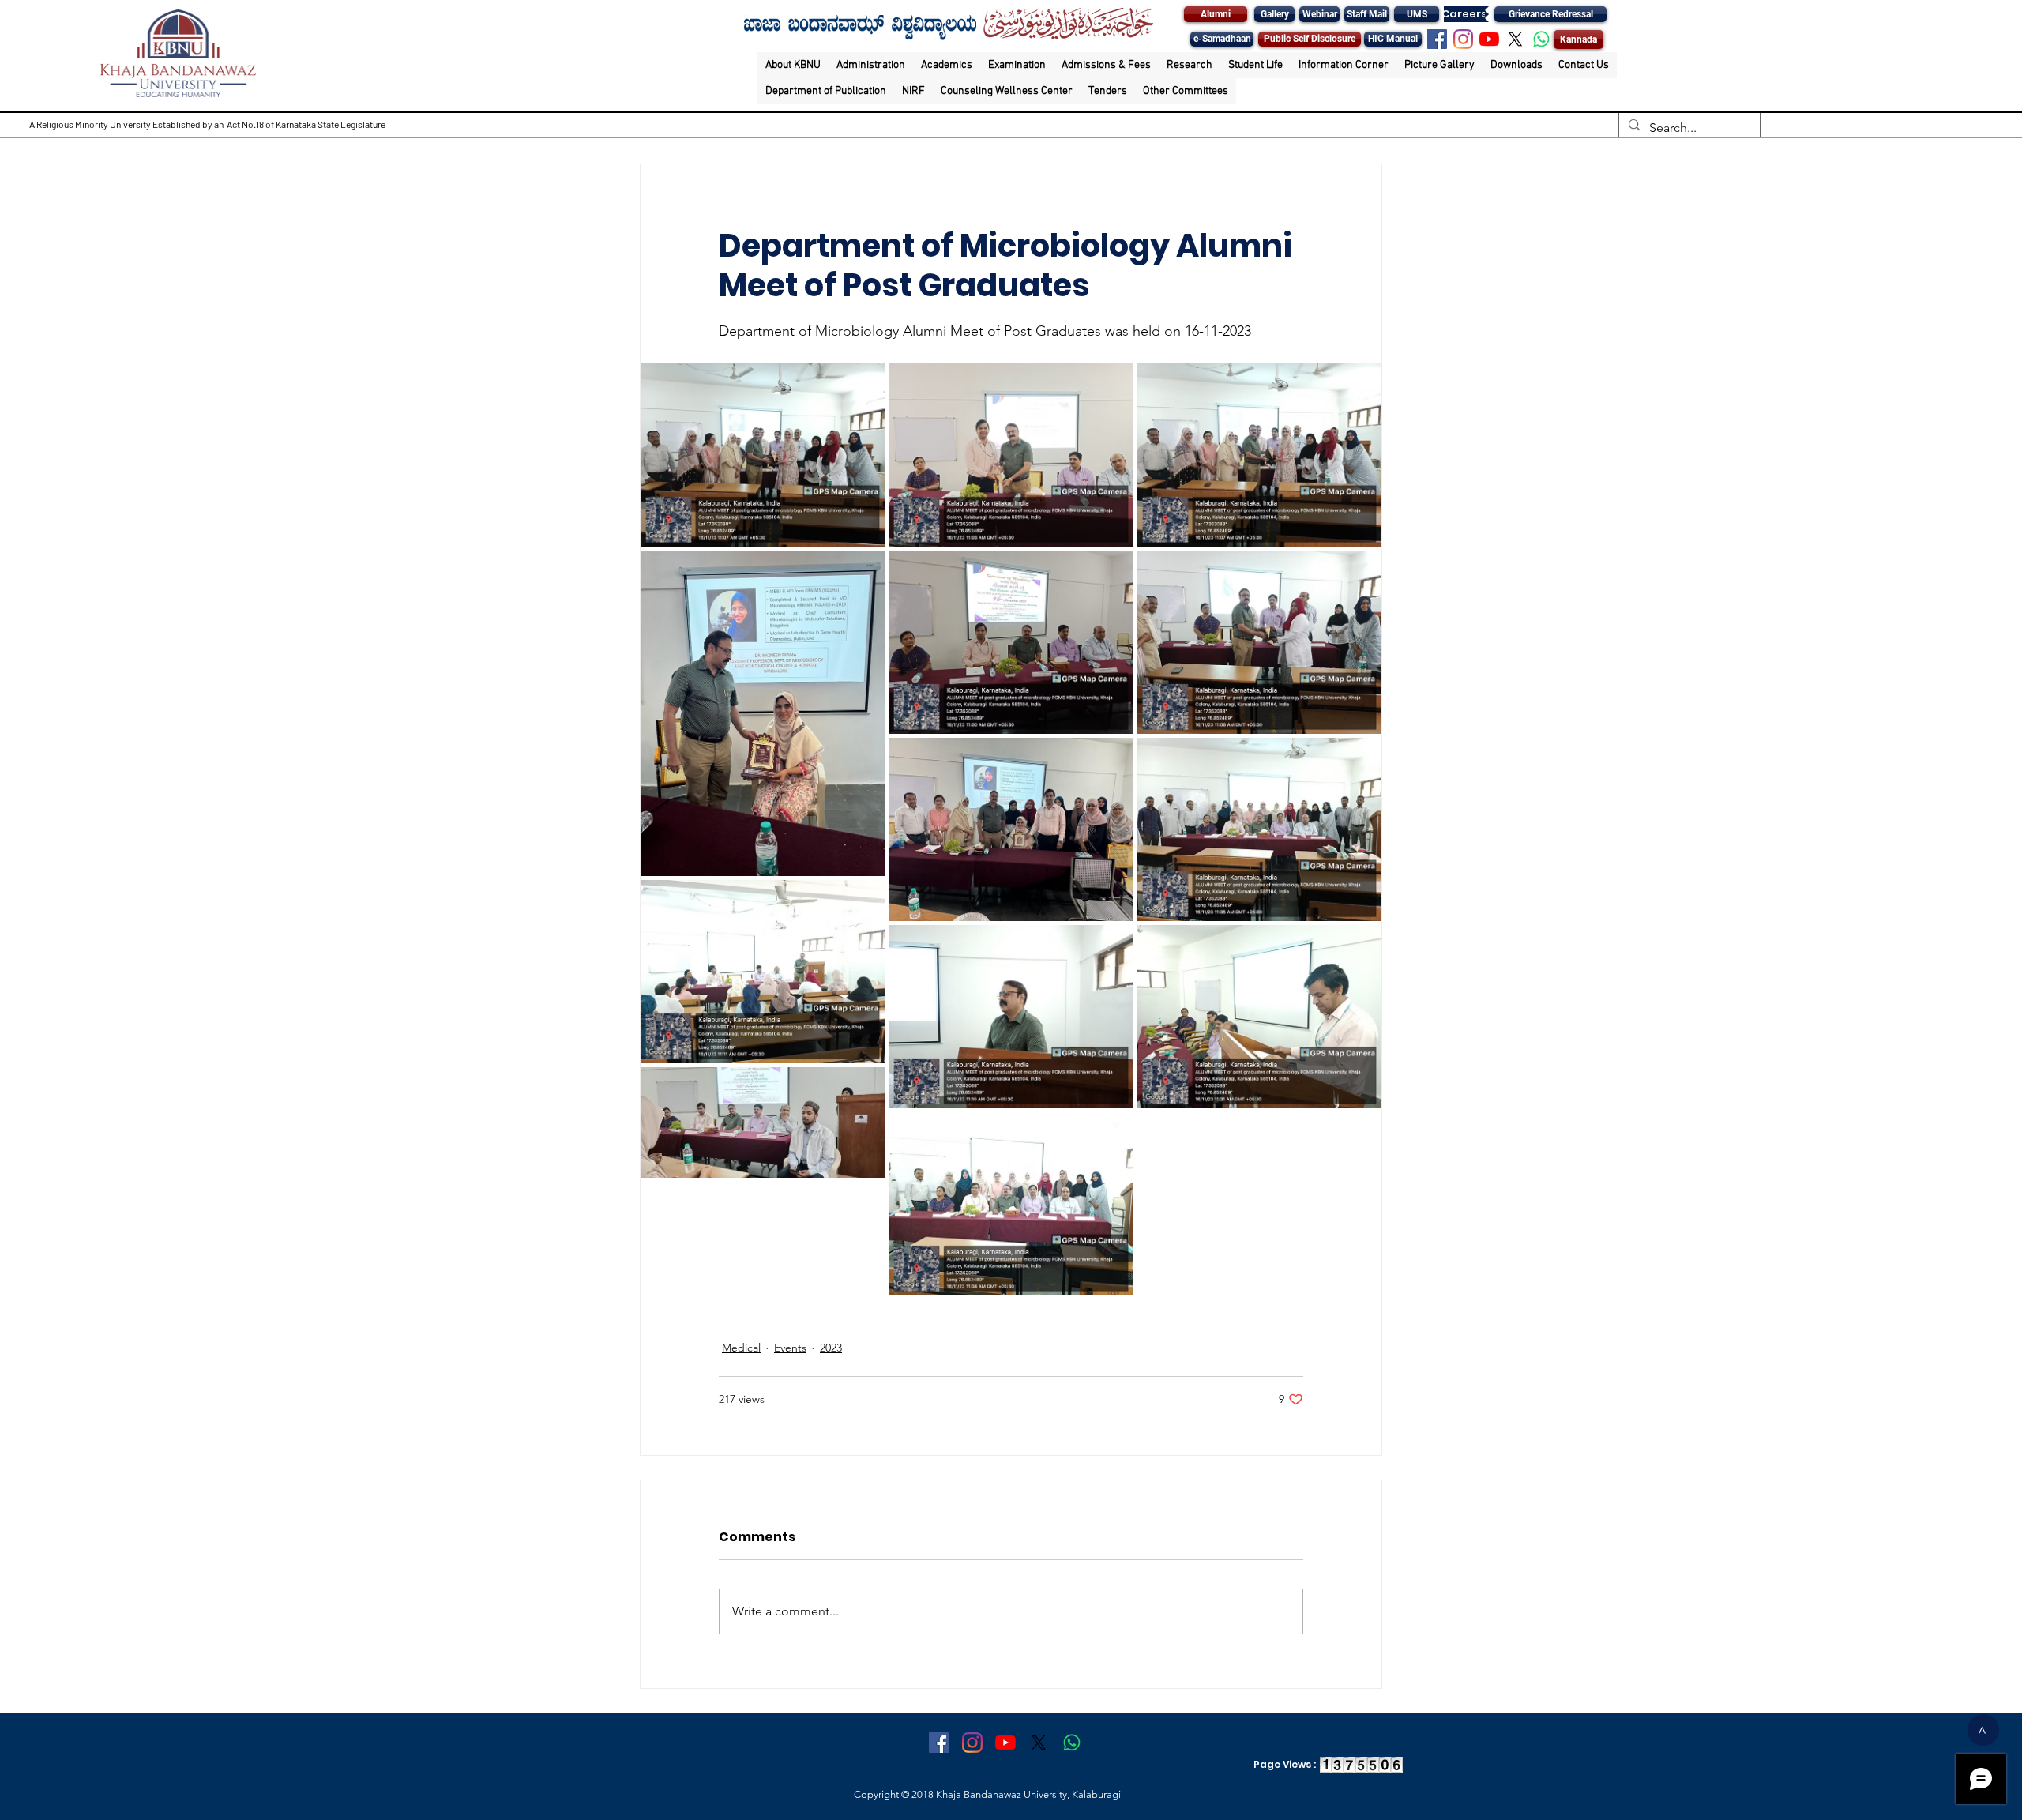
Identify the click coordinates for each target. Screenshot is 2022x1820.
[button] (793, 65)
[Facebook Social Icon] (1437, 39)
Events (790, 1348)
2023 (831, 1348)
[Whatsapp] (1541, 39)
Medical (741, 1348)
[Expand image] (763, 455)
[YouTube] (1489, 39)
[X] (1515, 39)
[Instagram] (1463, 39)
